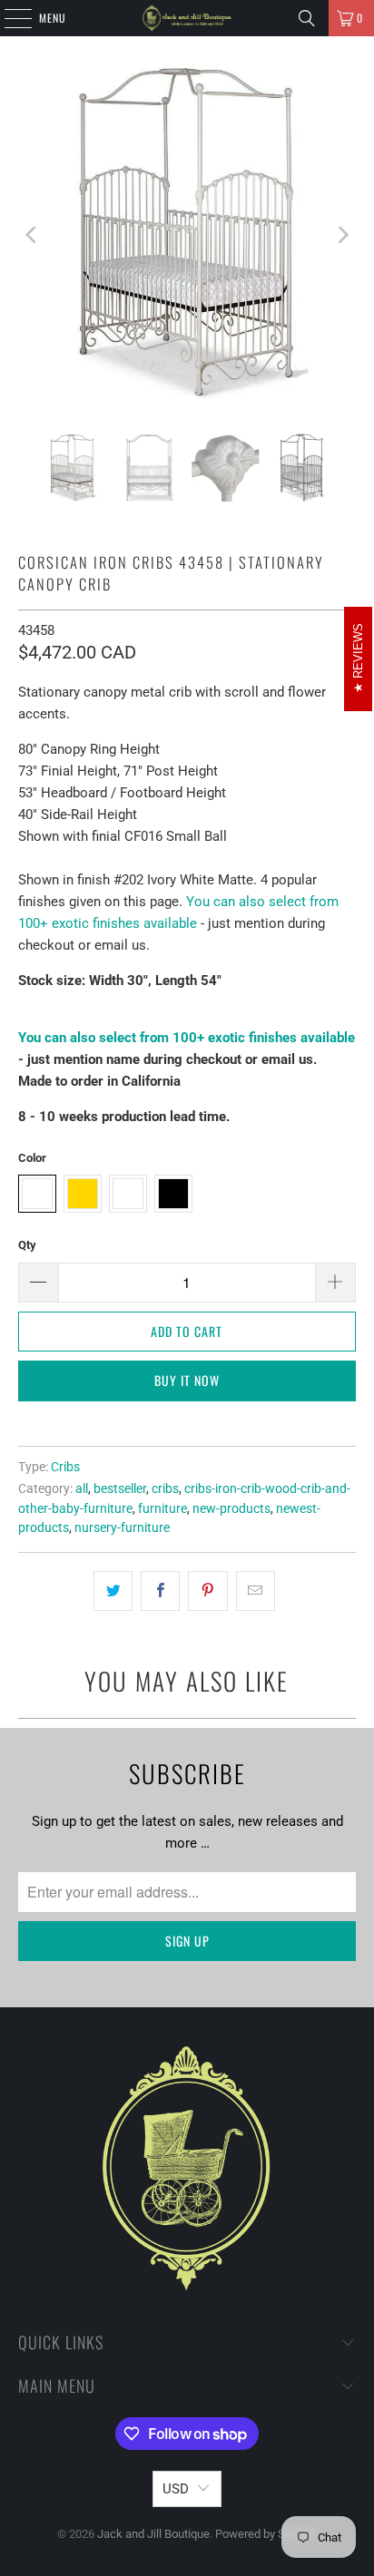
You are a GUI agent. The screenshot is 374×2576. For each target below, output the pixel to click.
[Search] (307, 18)
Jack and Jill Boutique (153, 2534)
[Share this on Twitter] (113, 1591)
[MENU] (8, 18)
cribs (165, 1488)
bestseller (120, 1488)
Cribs (65, 1467)
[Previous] (32, 235)
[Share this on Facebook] (160, 1591)
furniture (162, 1508)
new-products (231, 1508)
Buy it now (187, 1380)
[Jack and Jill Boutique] (187, 18)
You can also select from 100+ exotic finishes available (187, 1038)
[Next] (342, 235)
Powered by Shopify (266, 2534)
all (82, 1488)
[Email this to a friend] (256, 1591)
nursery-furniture (122, 1527)
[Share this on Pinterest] (207, 1591)
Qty (27, 1245)
